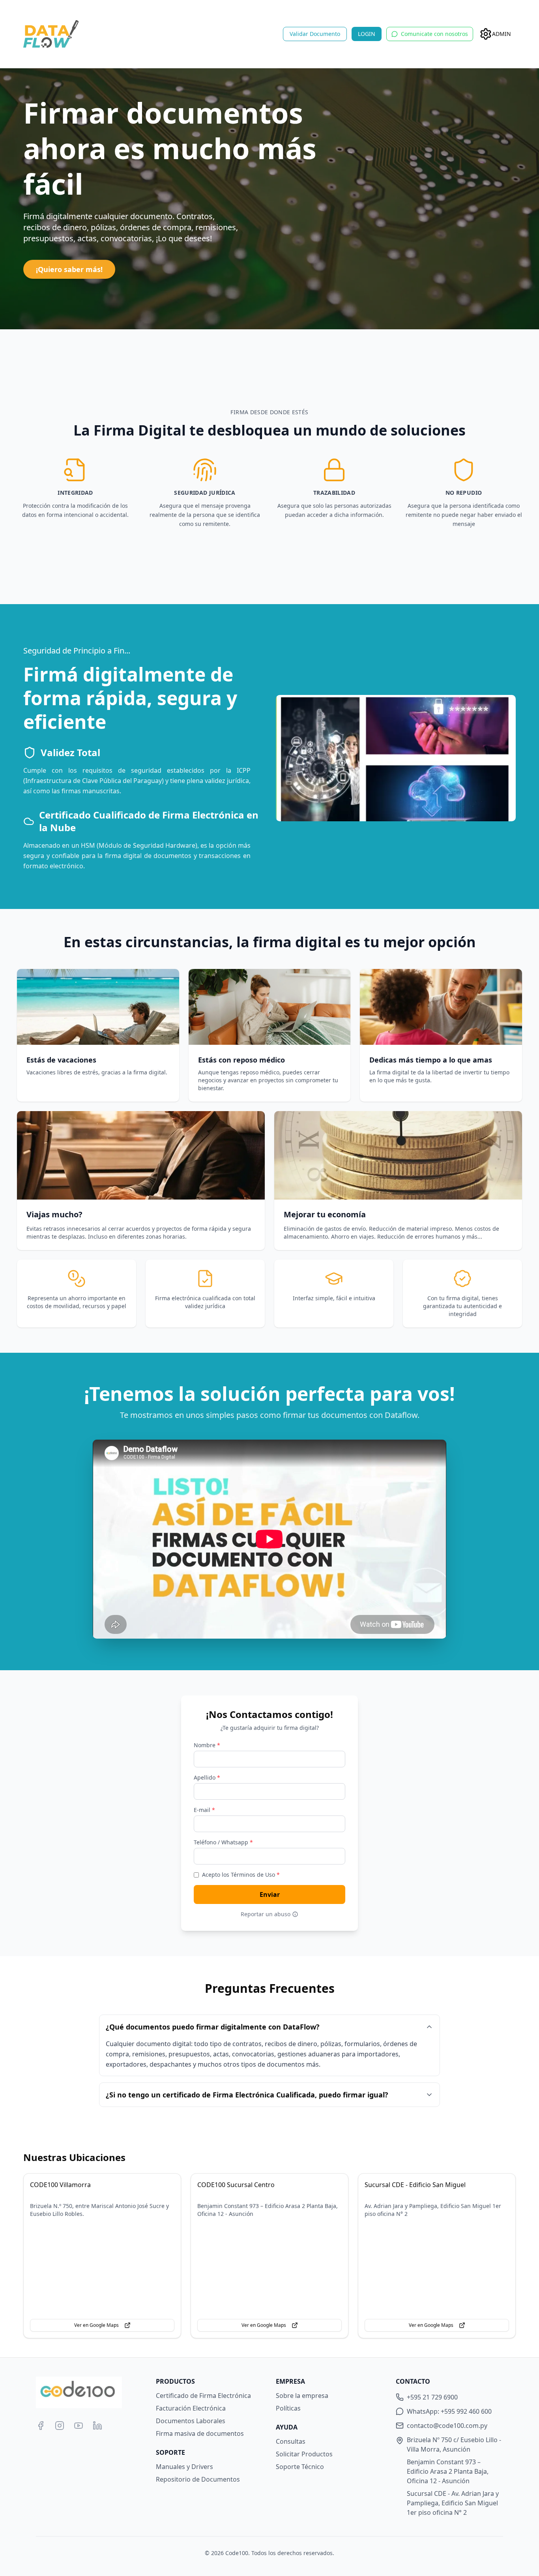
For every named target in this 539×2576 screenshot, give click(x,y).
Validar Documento (315, 34)
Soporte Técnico (300, 2467)
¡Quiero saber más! (69, 269)
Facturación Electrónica (191, 2408)
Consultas (291, 2441)
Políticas (288, 2408)
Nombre (207, 1745)
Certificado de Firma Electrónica (203, 2396)
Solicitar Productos (304, 2454)
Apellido (207, 1777)
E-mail (204, 1810)
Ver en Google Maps (96, 2325)
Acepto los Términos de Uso (241, 1875)
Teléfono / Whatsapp (223, 1842)
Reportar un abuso (266, 1914)
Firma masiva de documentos (200, 2433)
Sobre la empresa (302, 2396)
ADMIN (502, 34)
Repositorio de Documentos (198, 2479)
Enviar (270, 1894)
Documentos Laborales (191, 2421)
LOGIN (367, 34)
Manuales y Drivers (184, 2467)
